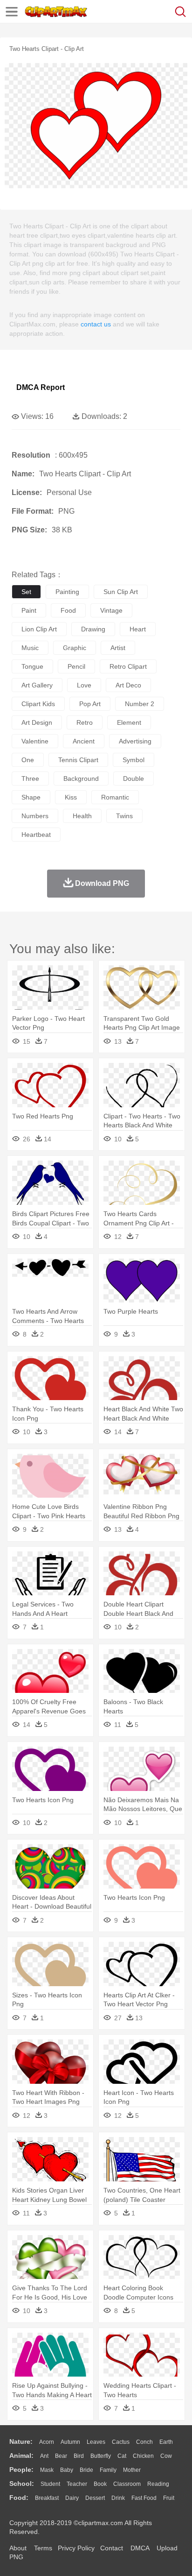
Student (50, 2484)
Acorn (47, 2442)
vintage (111, 610)
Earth (166, 2442)
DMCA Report (41, 387)
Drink (118, 2498)
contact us (96, 324)
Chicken (143, 2456)
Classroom (127, 2484)
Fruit (169, 2498)
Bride (86, 2470)
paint (29, 610)
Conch (144, 2442)
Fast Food (144, 2498)
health (82, 816)
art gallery (37, 685)
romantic (115, 797)
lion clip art (39, 629)
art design (37, 722)
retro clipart (128, 666)
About (18, 2548)
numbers (35, 816)
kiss (71, 797)
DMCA (140, 2548)
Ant (44, 2456)
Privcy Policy (76, 2548)
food (68, 610)
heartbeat (36, 835)
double (134, 778)
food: (19, 2498)
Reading (158, 2484)
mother (132, 2470)
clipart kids (38, 704)
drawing (93, 629)
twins (124, 816)
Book (100, 2484)
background (81, 778)
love (84, 685)
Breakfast (47, 2498)
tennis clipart (78, 760)
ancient (84, 741)
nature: (21, 2442)
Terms (43, 2548)
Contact (112, 2548)
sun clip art (121, 592)
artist (118, 648)
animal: (21, 2456)
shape (31, 797)
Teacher (77, 2484)
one (28, 760)
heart (138, 629)
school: (22, 2484)
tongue (32, 666)
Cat (122, 2456)
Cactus (121, 2442)
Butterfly (101, 2456)
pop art (90, 704)
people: (21, 2470)
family (108, 2470)
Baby (67, 2470)
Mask (47, 2470)
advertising (135, 741)
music (30, 648)
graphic (75, 648)
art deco (128, 685)
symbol (134, 760)
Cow (166, 2456)
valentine (35, 741)
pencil (76, 666)
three (30, 778)
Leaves (96, 2442)
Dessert (95, 2498)
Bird (79, 2456)
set (26, 592)
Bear (61, 2456)
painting (67, 592)
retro (85, 722)
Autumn (70, 2442)
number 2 (140, 704)
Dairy (72, 2498)
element (129, 722)
